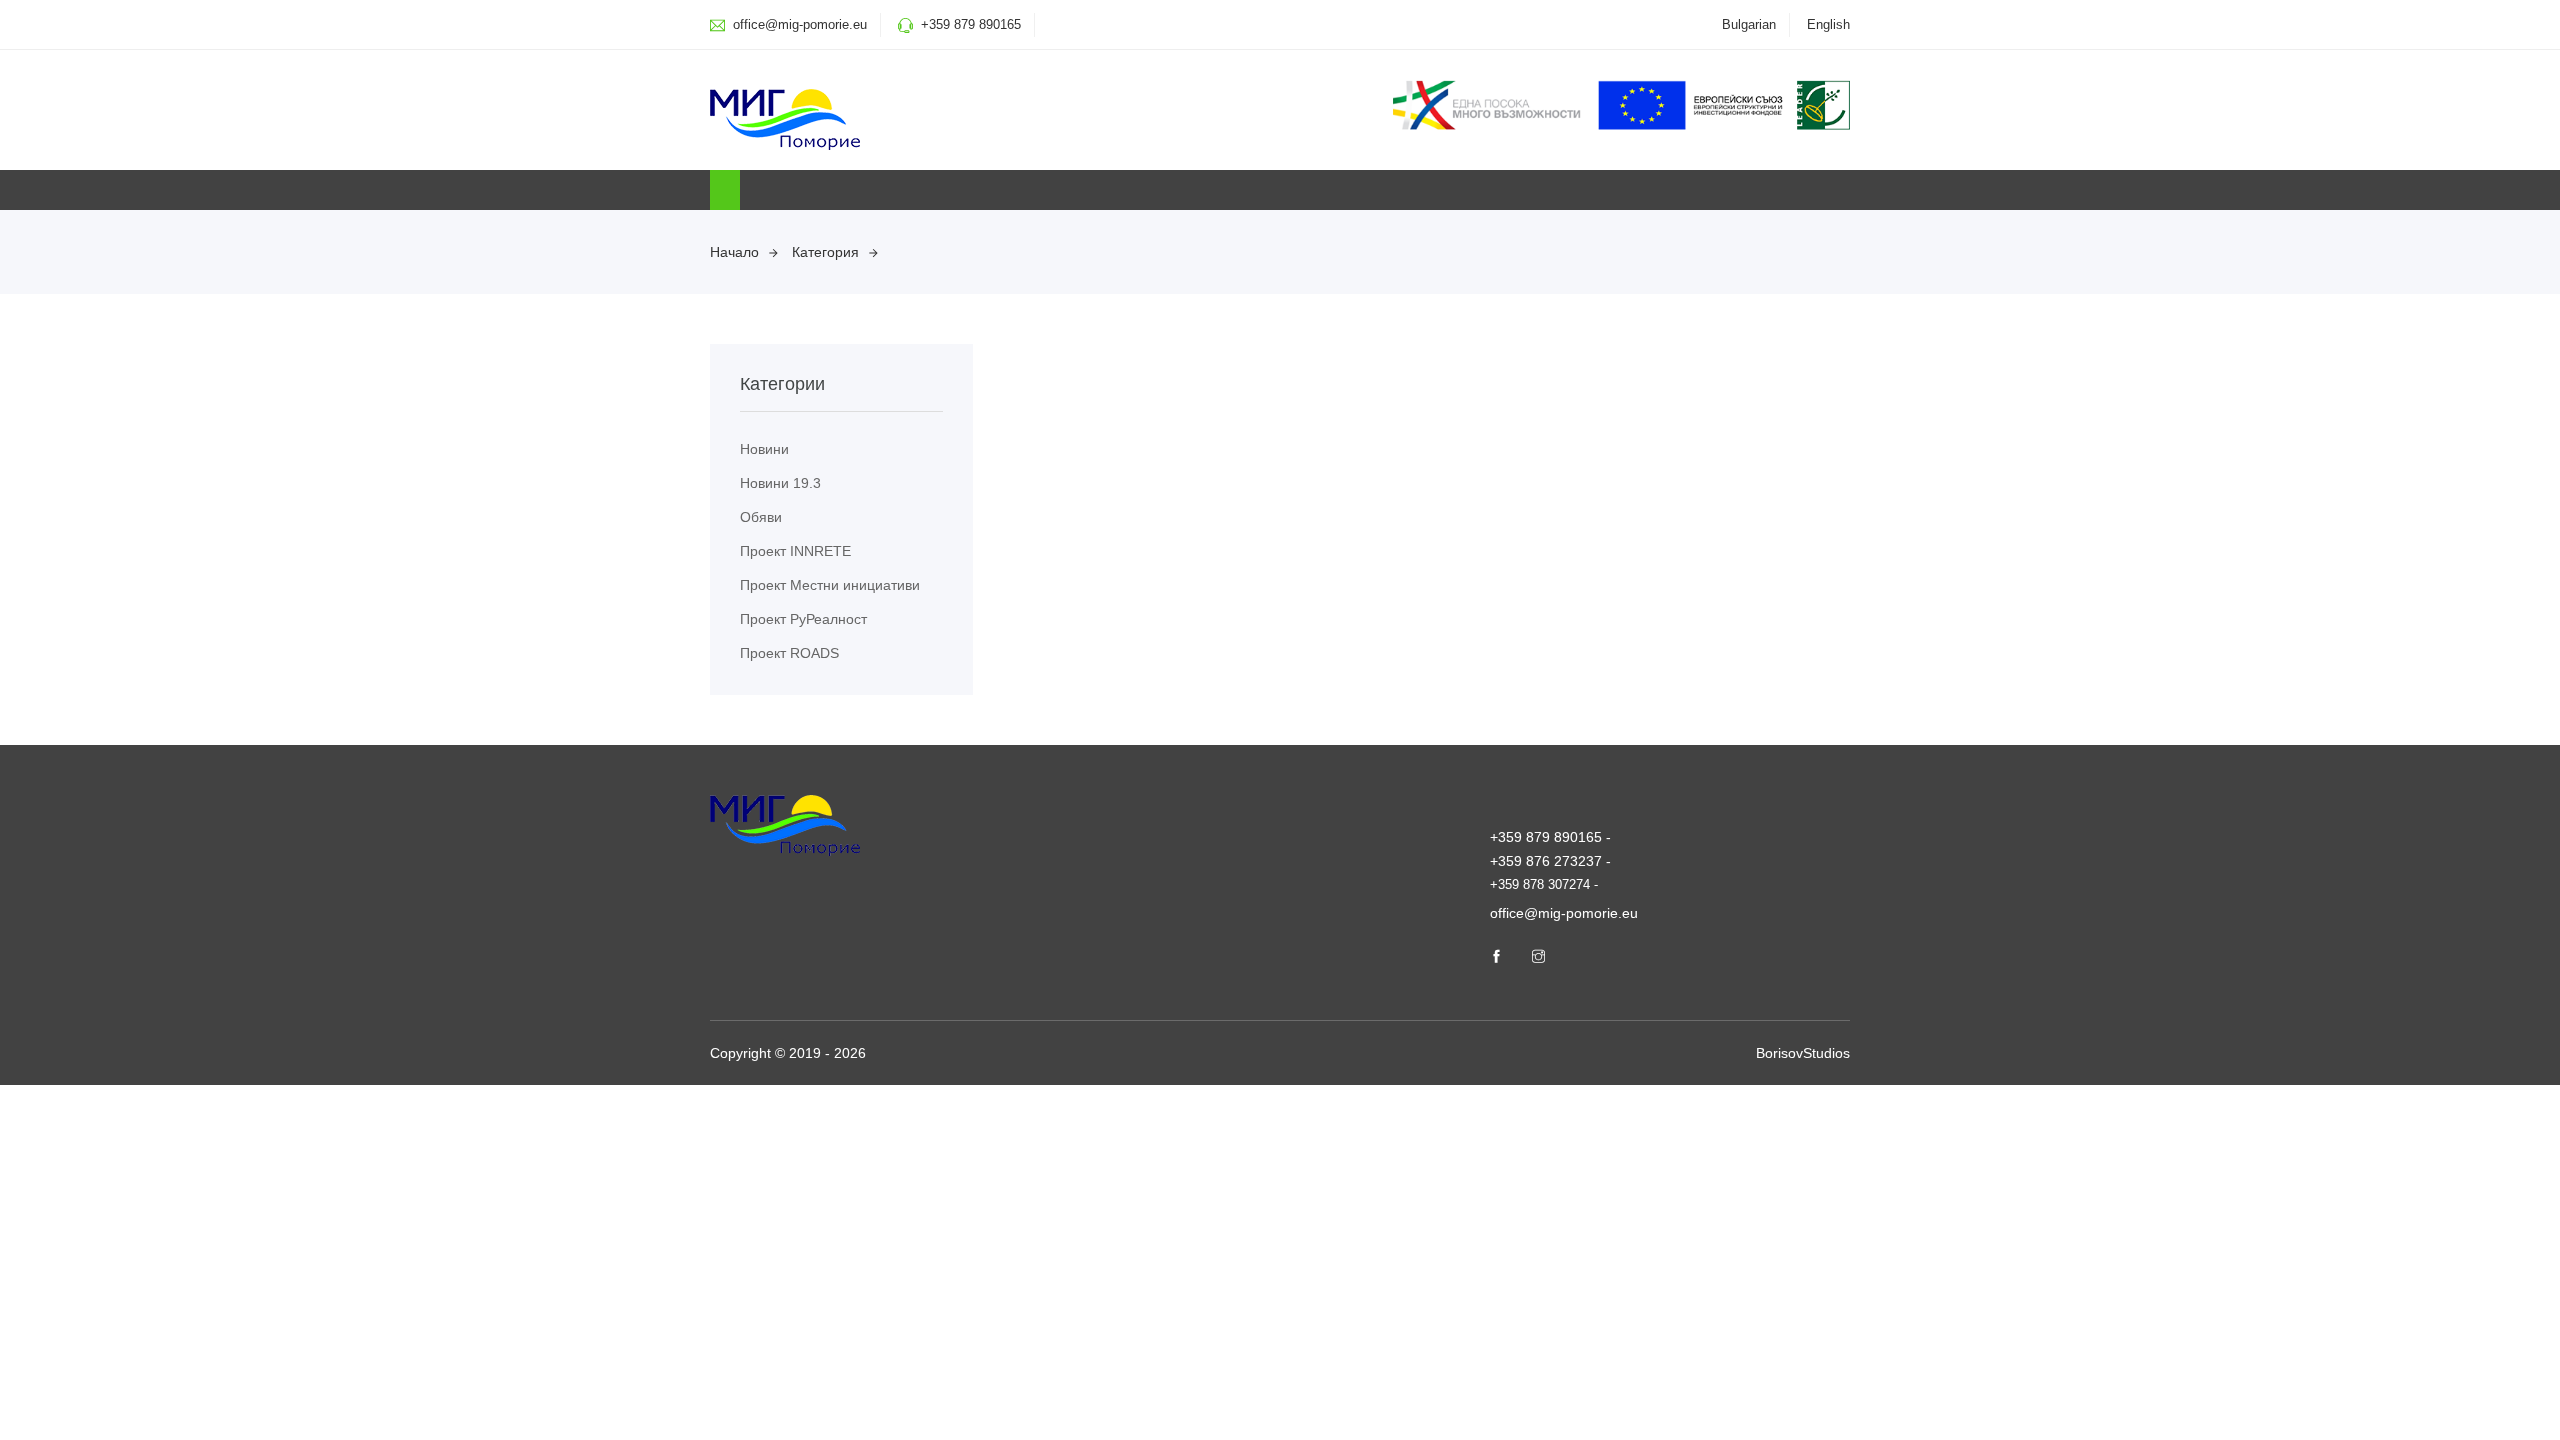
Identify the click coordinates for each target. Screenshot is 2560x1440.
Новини (764, 449)
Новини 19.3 (780, 483)
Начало (734, 252)
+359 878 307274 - (1544, 884)
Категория (825, 252)
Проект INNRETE (795, 551)
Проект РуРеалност (803, 619)
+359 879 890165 (971, 24)
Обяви (761, 517)
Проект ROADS (789, 653)
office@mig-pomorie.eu (798, 24)
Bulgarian (1749, 24)
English (1828, 24)
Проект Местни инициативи (830, 585)
